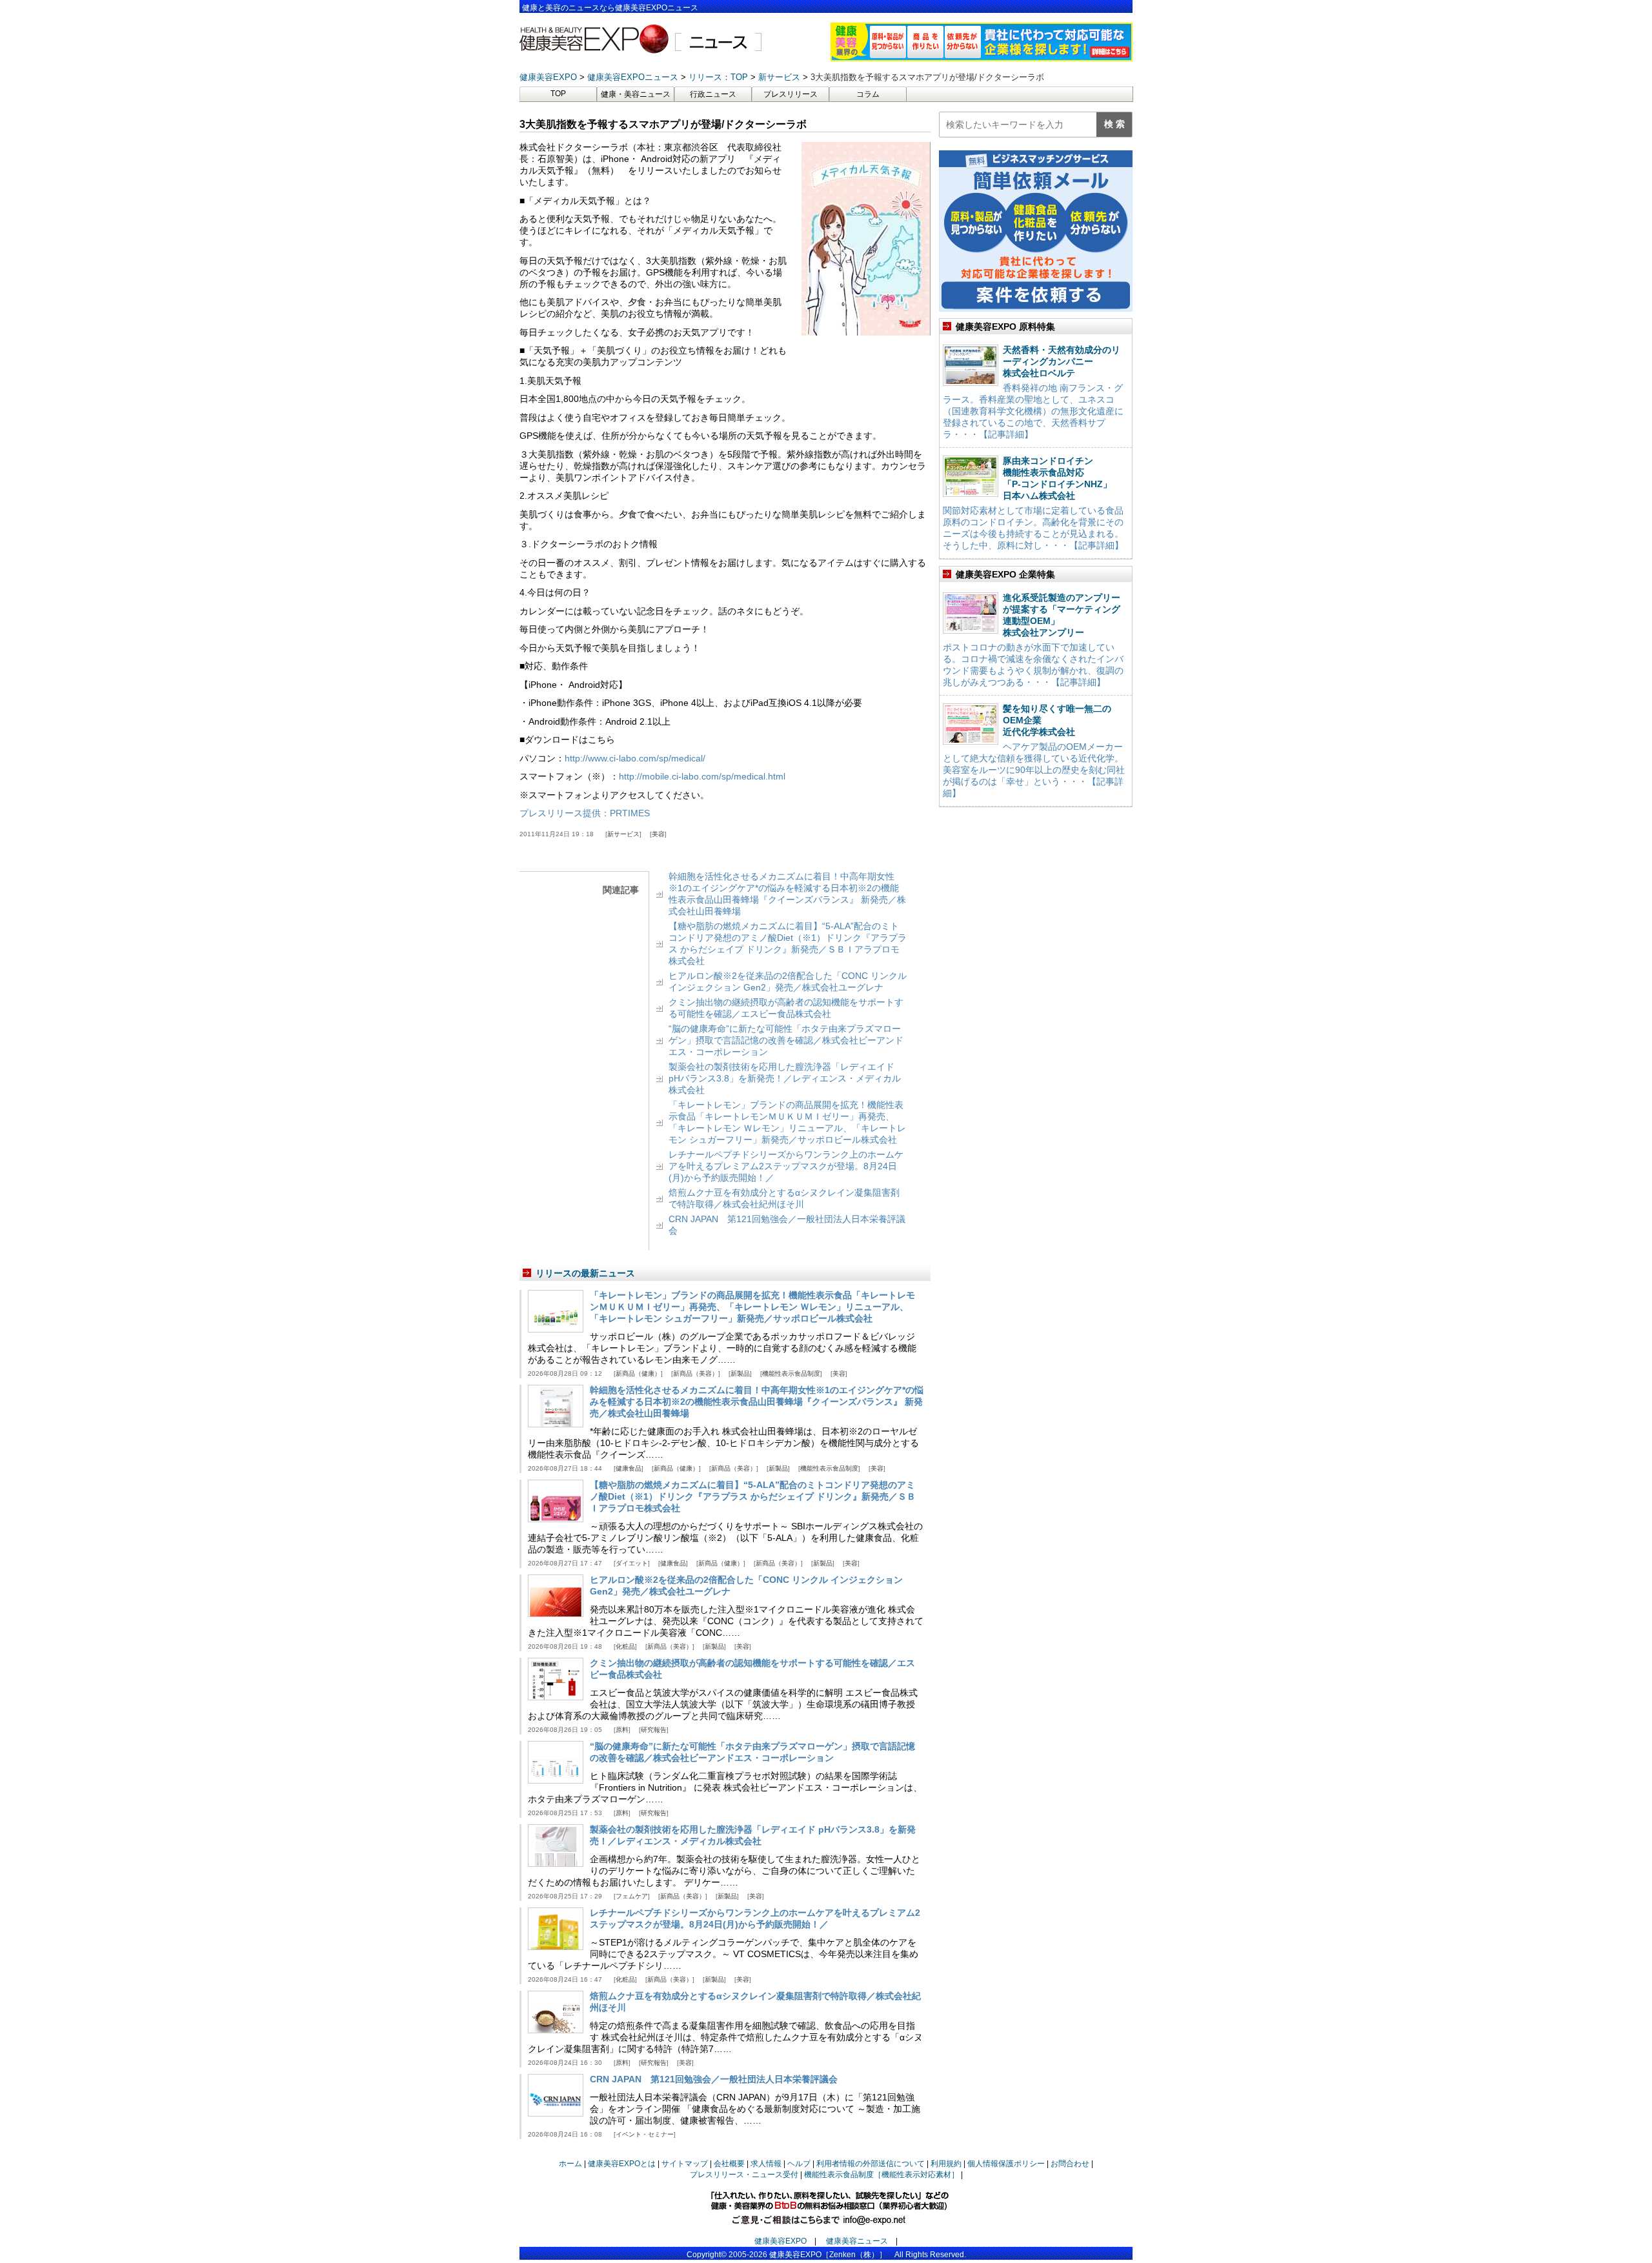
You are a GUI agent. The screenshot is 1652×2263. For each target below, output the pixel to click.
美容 (658, 834)
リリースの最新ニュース (585, 1273)
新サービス (623, 834)
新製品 (740, 1373)
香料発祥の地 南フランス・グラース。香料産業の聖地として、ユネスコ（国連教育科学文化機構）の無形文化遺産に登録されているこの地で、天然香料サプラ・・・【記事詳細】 (1033, 411)
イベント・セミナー (645, 2134)
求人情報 (766, 2164)
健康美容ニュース (857, 2241)
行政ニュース (713, 94)
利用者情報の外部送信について (871, 2164)
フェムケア (632, 1896)
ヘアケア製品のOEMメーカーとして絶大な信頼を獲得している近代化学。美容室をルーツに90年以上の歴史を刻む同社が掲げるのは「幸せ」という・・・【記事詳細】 (1034, 770)
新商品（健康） (638, 1373)
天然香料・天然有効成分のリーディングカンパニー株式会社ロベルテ (1062, 361)
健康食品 (629, 1468)
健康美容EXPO (781, 2241)
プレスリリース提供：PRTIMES (585, 813)
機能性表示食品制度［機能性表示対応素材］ (881, 2175)
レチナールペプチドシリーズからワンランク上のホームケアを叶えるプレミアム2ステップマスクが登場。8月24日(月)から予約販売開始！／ (786, 1166)
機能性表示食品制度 (791, 1373)
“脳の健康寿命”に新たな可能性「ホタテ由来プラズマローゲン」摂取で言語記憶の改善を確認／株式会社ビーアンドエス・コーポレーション (786, 1040)
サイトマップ (685, 2164)
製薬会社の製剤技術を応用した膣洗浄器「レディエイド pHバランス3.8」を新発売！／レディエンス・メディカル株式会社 (785, 1078)
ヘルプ (799, 2164)
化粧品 (625, 1646)
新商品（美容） (696, 1373)
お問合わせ (1070, 2164)
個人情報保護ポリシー (1006, 2164)
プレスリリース (791, 94)
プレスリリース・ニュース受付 (744, 2175)
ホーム (570, 2164)
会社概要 (729, 2164)
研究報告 (654, 1730)
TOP (558, 94)
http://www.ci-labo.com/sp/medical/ (635, 758)
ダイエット (632, 1563)
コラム (868, 94)
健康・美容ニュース (636, 94)
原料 (622, 1730)
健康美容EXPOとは (622, 2164)
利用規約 (946, 2164)
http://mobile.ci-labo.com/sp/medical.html (702, 776)
